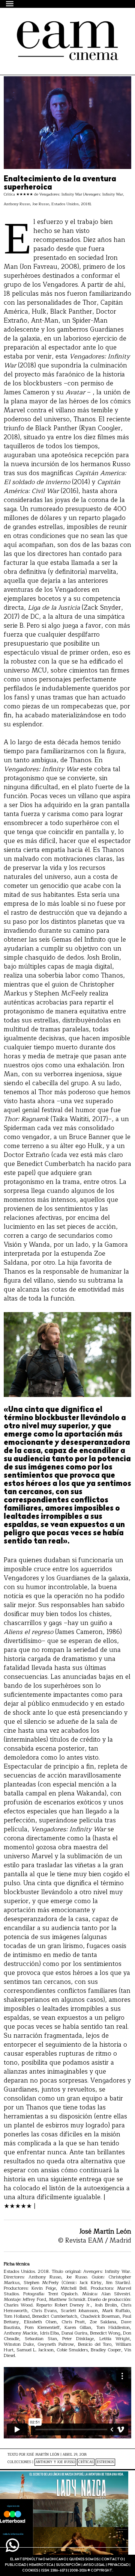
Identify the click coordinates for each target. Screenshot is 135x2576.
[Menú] (10, 4)
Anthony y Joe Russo (55, 2462)
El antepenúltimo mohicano (59, 34)
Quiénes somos (84, 2559)
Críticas (86, 2462)
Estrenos (105, 2462)
